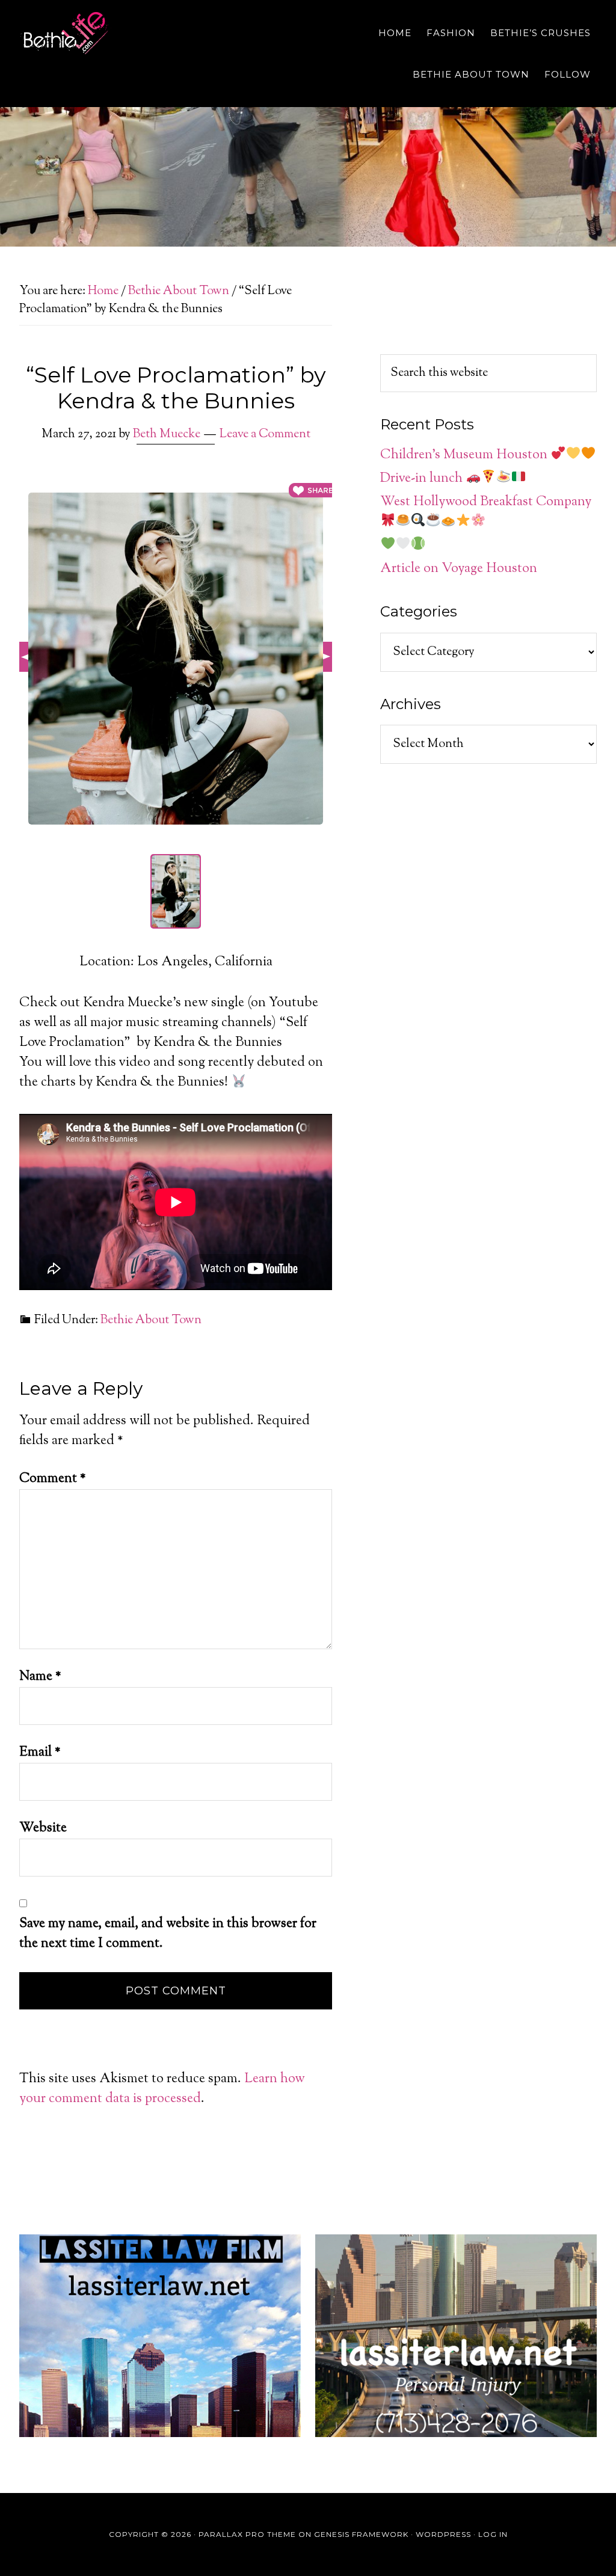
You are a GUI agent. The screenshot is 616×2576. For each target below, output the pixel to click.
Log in (493, 2534)
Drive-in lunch (423, 479)
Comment (53, 1479)
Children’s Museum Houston (465, 455)
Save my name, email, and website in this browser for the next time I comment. (168, 1934)
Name (40, 1677)
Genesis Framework (361, 2534)
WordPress (443, 2534)
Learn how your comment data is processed (162, 2089)
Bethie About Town (151, 1320)
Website (43, 1828)
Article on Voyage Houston (459, 569)
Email (40, 1753)
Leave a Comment (265, 435)
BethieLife (128, 33)
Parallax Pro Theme (247, 2534)
